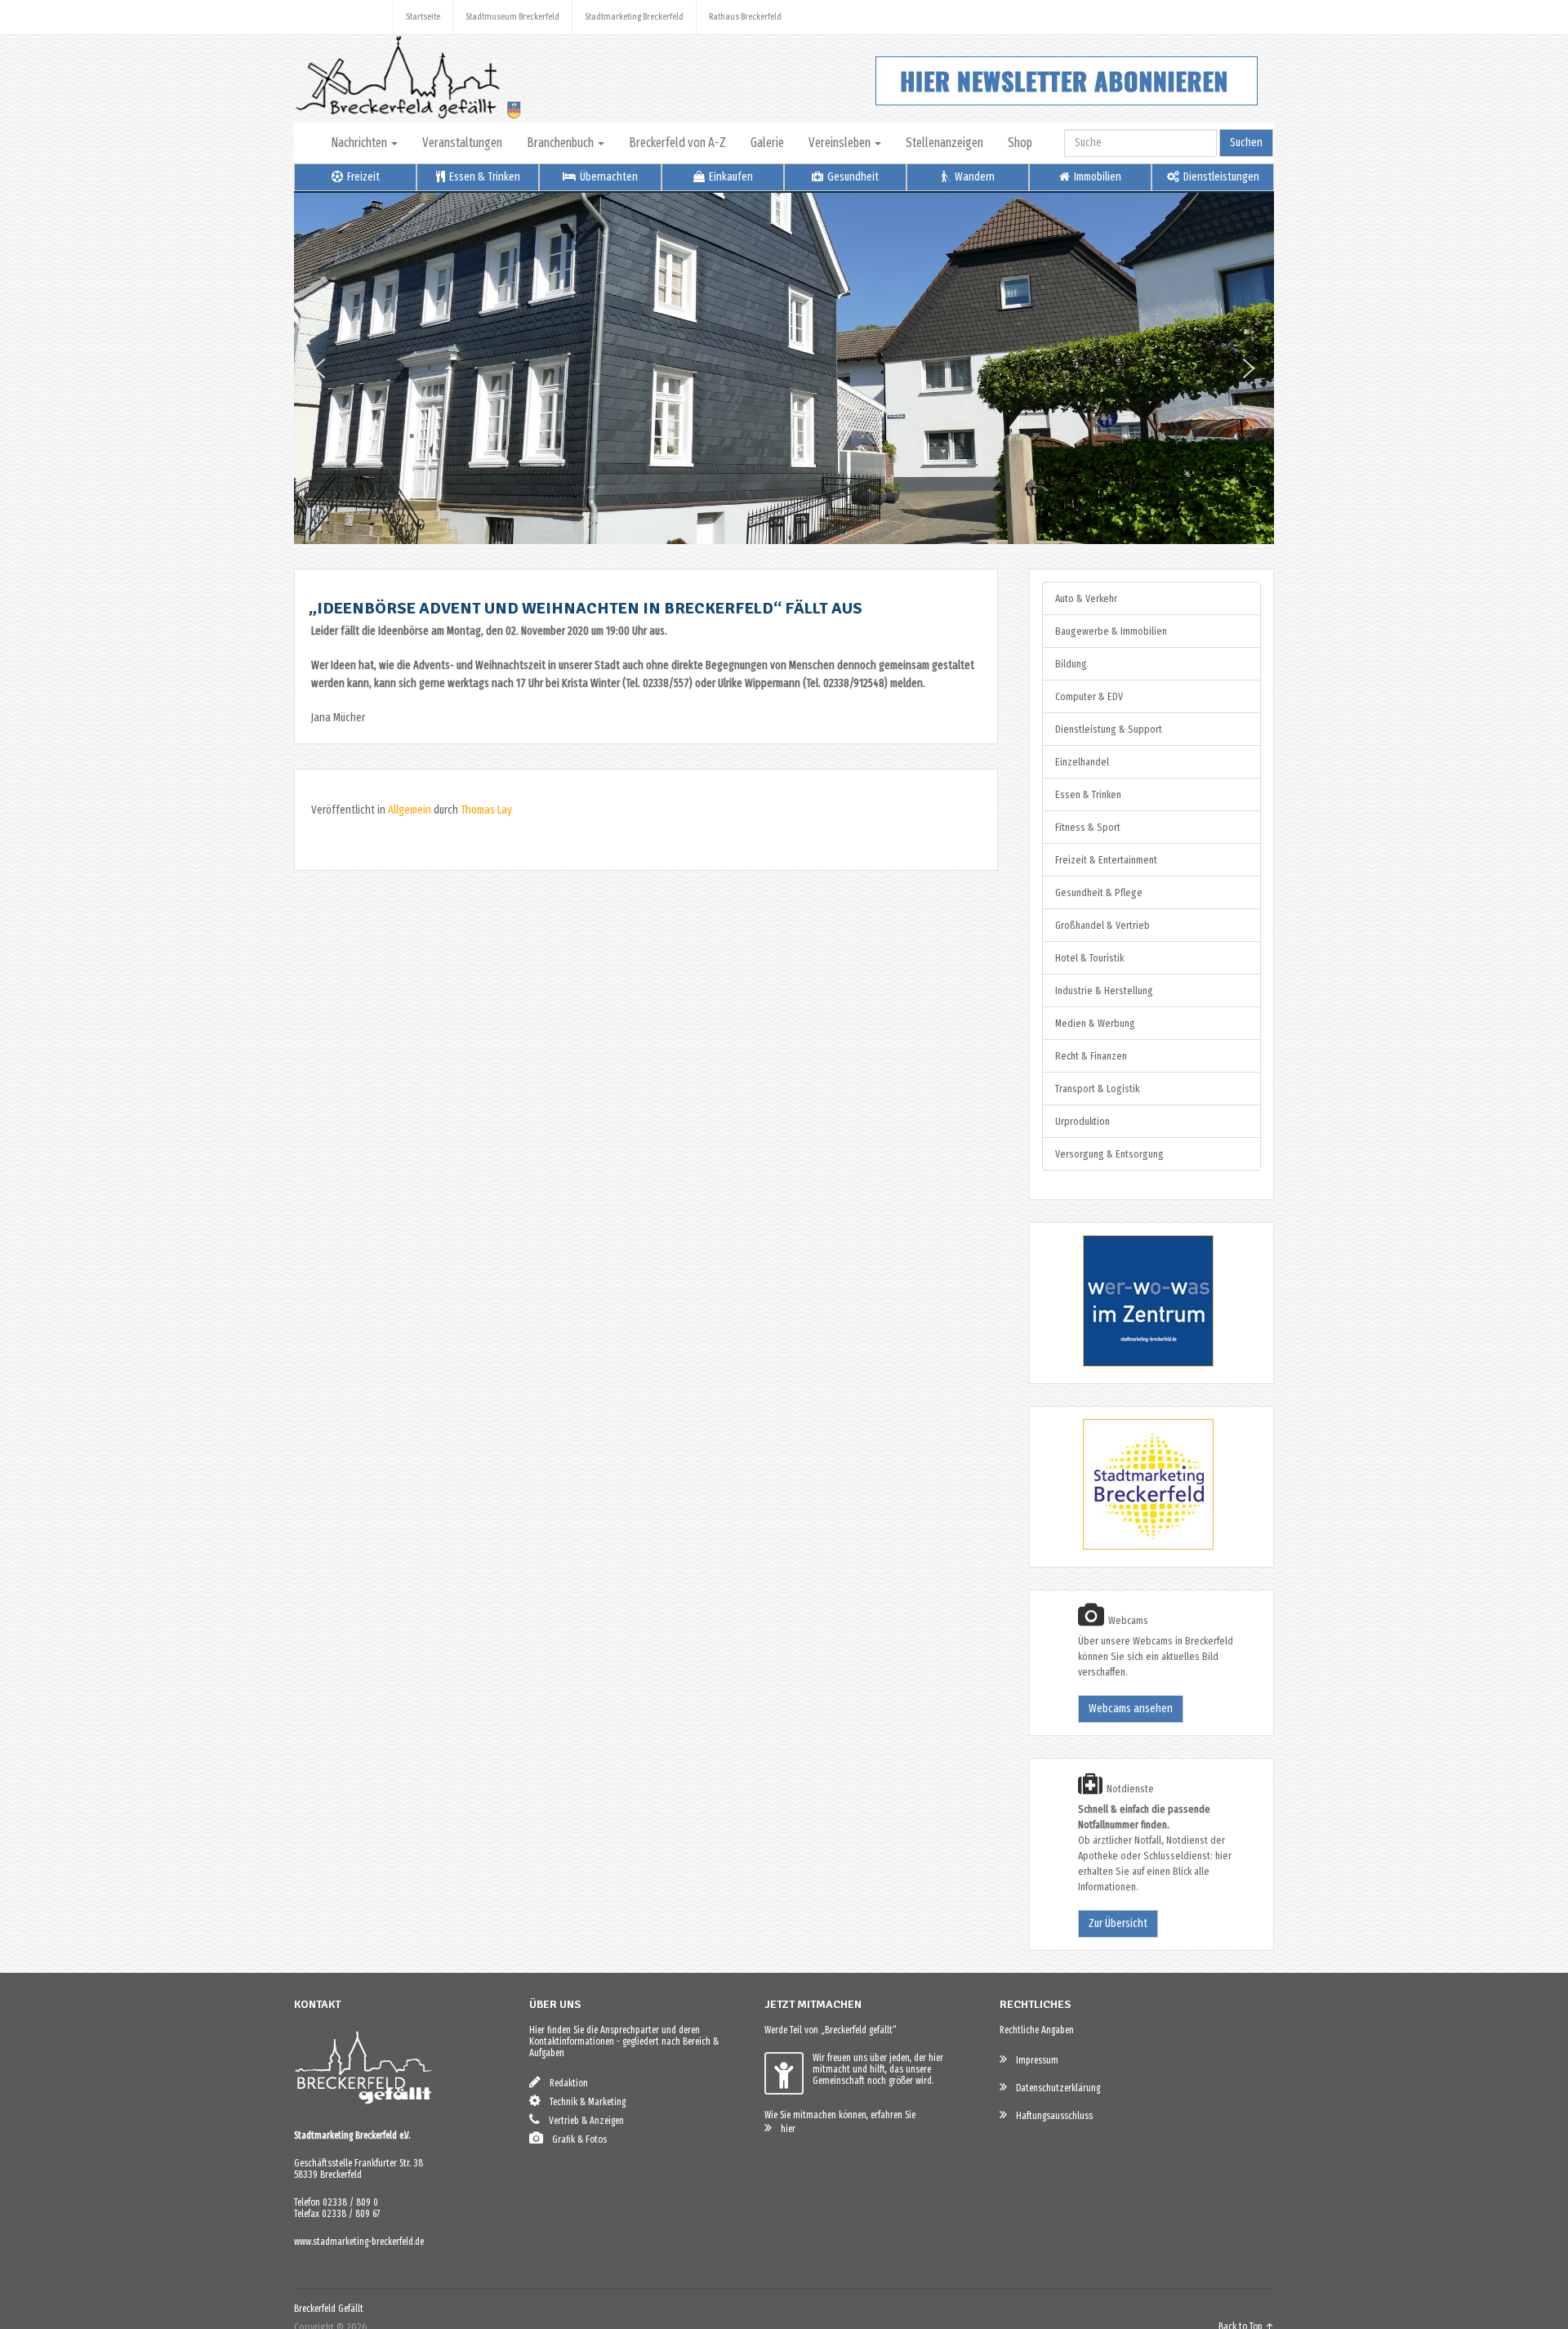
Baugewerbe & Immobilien (1111, 631)
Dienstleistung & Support (1109, 729)
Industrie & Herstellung (1104, 990)
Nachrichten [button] (360, 143)
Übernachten (608, 177)
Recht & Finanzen (1091, 1056)
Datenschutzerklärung (1054, 2088)
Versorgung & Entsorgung (1109, 1154)
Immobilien (1096, 177)
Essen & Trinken (483, 177)
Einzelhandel (1082, 762)
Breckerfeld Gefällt (329, 2309)
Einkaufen (730, 177)
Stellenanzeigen (944, 143)
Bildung (1071, 664)
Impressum (1033, 2060)
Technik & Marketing (584, 2102)
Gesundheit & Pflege (1099, 892)
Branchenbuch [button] (561, 143)
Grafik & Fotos (576, 2139)
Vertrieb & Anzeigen (583, 2121)
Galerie (767, 143)
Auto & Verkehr (1086, 598)
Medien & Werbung (1095, 1023)
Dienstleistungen (1220, 177)
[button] (319, 368)
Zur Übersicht (1118, 1923)
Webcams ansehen (1131, 1709)
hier (784, 2129)
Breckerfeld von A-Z (677, 143)
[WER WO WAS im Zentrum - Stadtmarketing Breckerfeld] (1128, 1363)
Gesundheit (852, 177)
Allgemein (410, 810)
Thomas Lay (486, 810)
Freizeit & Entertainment (1106, 860)
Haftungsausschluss (1051, 2116)
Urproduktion (1082, 1121)
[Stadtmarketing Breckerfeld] (1128, 1547)
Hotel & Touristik (1089, 958)
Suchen (1246, 143)
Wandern (973, 177)
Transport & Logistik (1097, 1089)
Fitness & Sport (1088, 827)
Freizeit (362, 177)
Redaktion (565, 2083)
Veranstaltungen (462, 143)
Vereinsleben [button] (841, 143)
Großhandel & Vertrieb (1102, 925)
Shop (1020, 143)
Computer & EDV (1089, 696)
